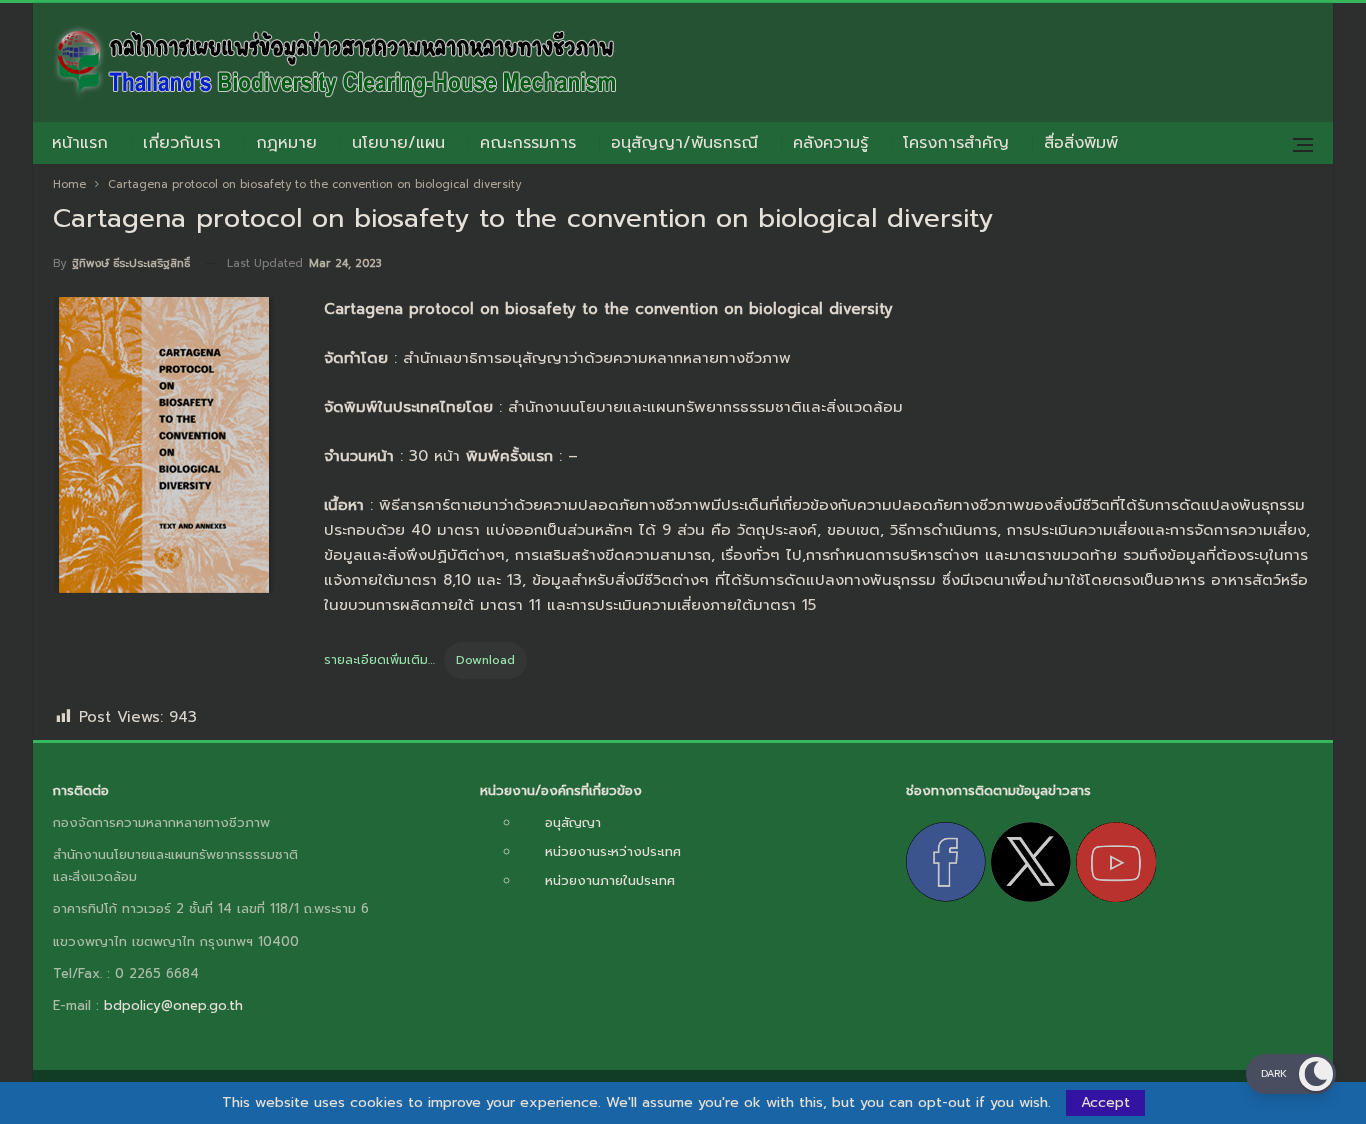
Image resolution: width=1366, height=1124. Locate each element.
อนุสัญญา (573, 822)
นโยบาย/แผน (398, 143)
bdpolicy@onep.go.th (173, 1005)
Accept (1105, 1102)
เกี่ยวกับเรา (182, 143)
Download (485, 660)
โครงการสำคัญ (956, 143)
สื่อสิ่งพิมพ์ (1081, 143)
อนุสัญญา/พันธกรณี (684, 143)
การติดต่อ (81, 790)
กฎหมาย (286, 143)
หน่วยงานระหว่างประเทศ (613, 851)
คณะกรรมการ (528, 143)
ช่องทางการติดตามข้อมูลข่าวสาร (998, 790)
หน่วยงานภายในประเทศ (610, 880)
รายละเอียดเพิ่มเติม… (379, 660)
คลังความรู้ (830, 143)
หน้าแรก (80, 143)
